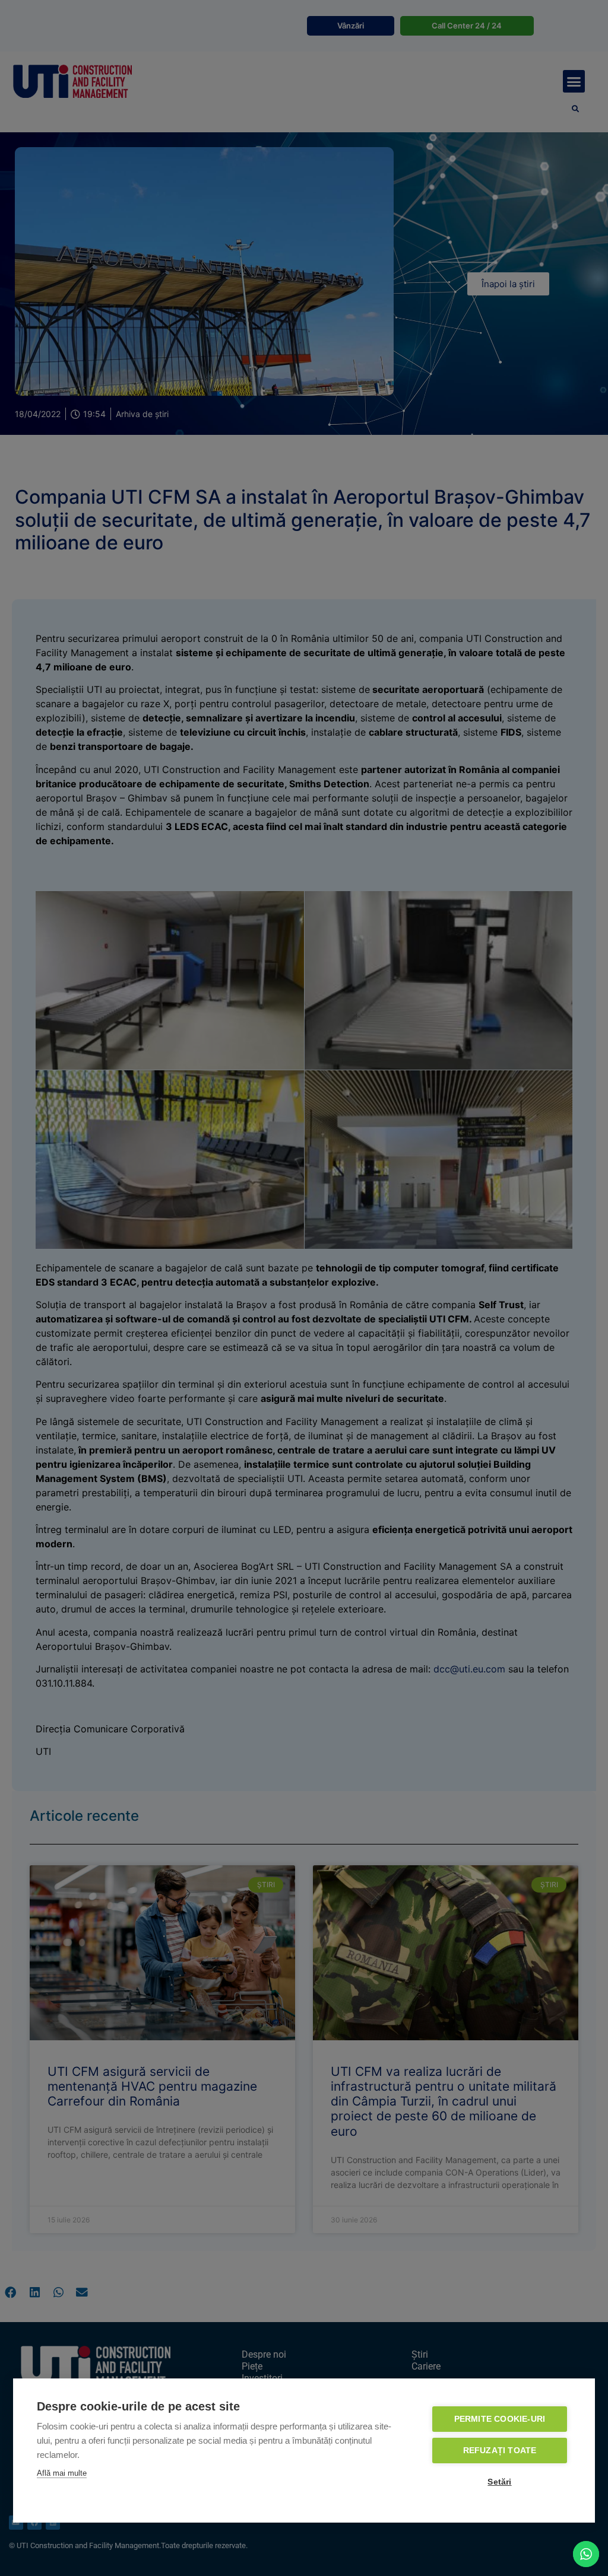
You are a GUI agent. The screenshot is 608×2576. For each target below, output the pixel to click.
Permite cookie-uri (500, 2419)
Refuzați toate (500, 2451)
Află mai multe (62, 2473)
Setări (499, 2482)
